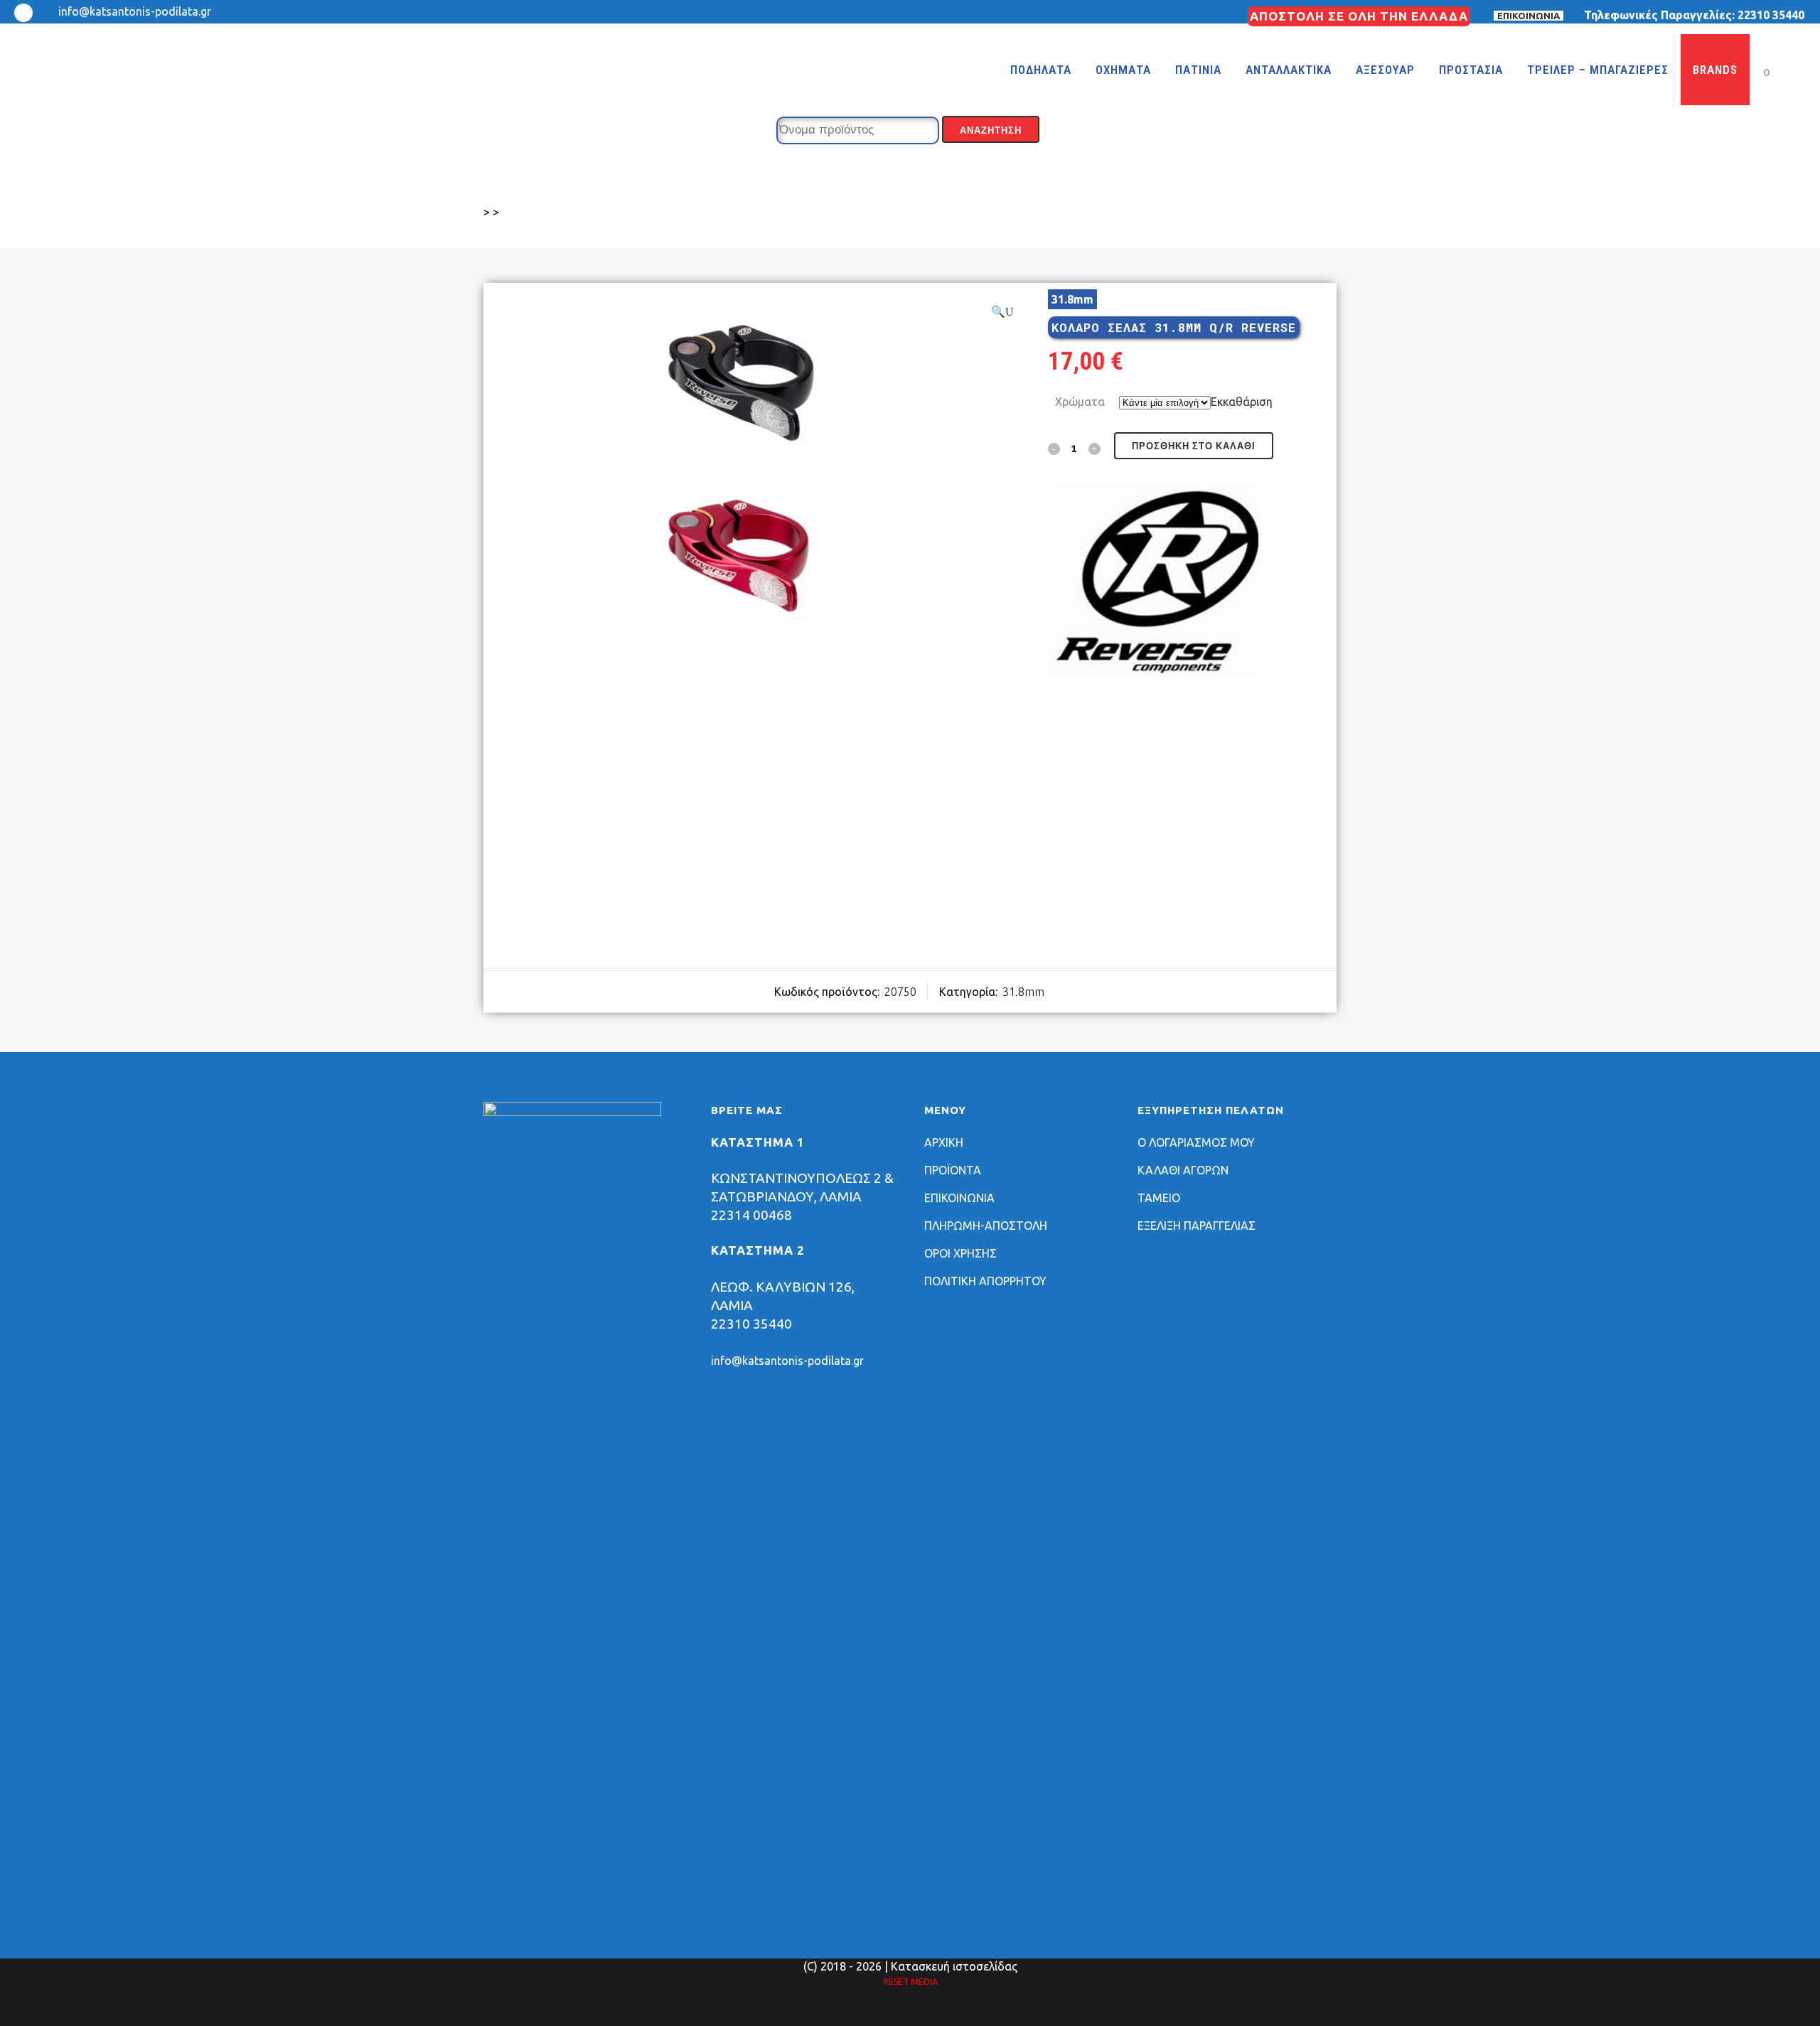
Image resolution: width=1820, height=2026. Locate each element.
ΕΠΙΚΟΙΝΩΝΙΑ (1529, 16)
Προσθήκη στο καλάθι (1194, 446)
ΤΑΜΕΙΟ (1159, 1198)
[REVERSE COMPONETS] (1155, 585)
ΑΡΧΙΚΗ (944, 1142)
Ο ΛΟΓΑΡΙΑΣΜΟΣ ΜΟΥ (1196, 1142)
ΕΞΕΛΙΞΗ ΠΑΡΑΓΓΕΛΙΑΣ (1197, 1226)
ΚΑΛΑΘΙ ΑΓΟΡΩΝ (1183, 1170)
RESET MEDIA (910, 1982)
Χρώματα (1080, 402)
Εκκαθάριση (1242, 402)
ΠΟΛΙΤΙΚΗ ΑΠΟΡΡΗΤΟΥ (985, 1281)
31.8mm (1023, 992)
